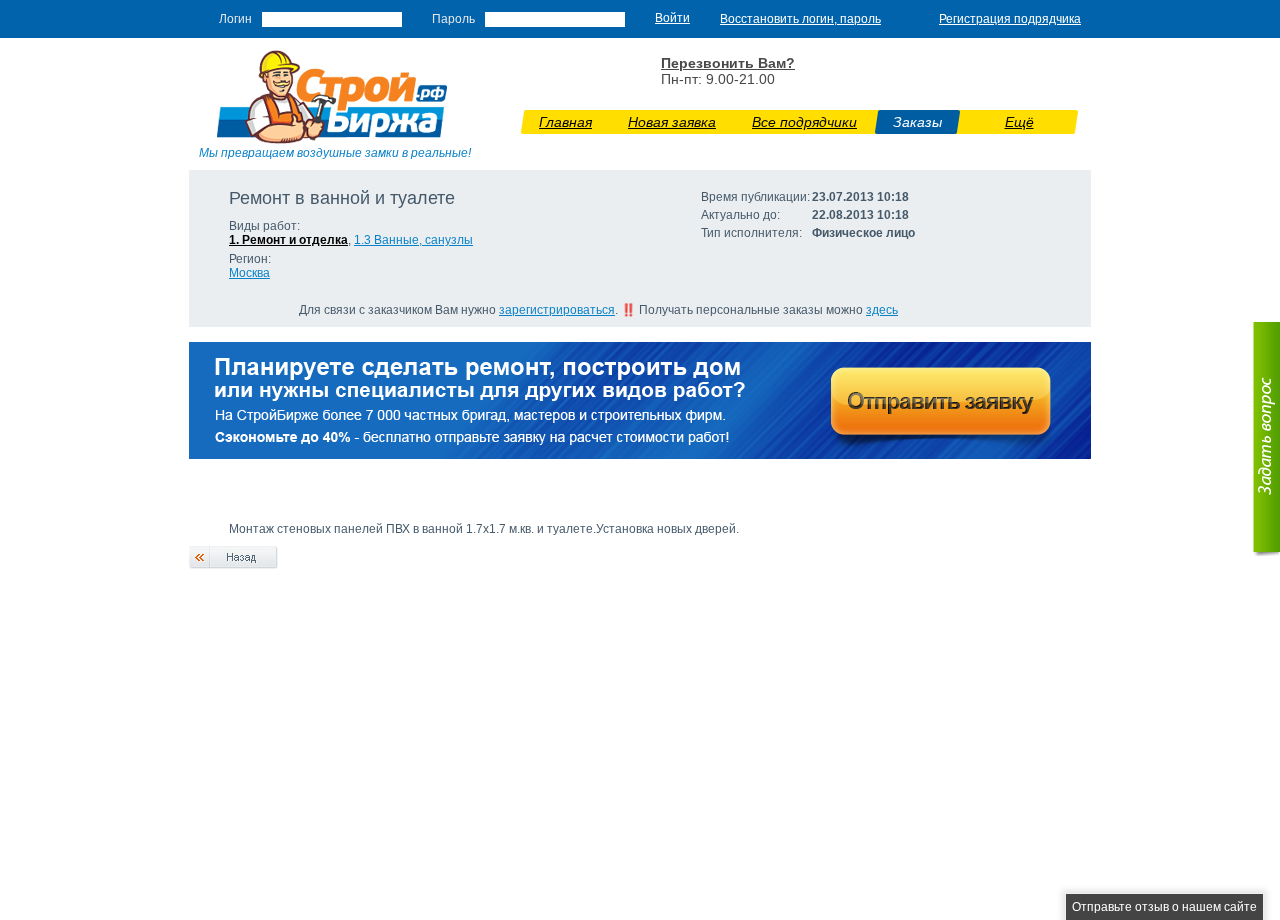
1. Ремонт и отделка (288, 240)
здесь (882, 310)
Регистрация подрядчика (1010, 19)
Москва (249, 273)
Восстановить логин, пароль (800, 19)
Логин (235, 19)
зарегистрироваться (557, 310)
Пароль (453, 19)
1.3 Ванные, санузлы (413, 240)
